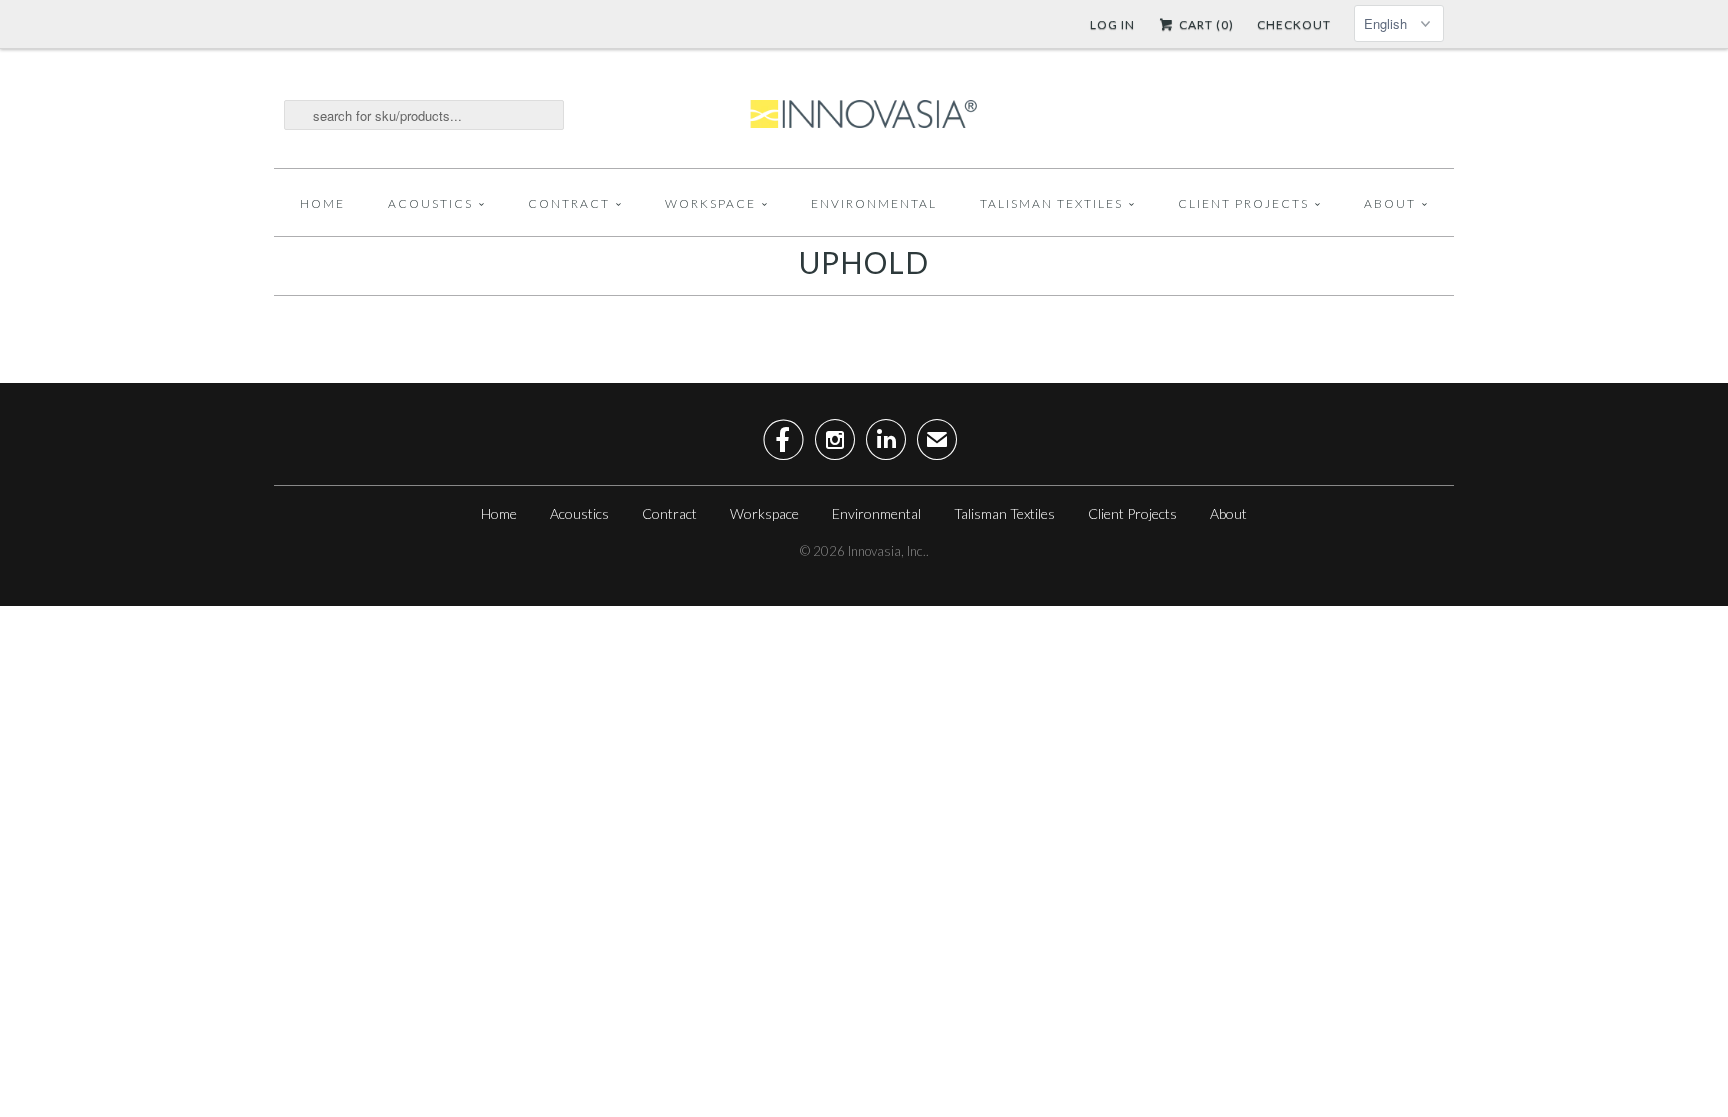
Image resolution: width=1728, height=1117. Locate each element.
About (1390, 203)
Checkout (1294, 24)
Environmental (874, 203)
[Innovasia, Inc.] (864, 115)
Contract (569, 203)
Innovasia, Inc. (887, 551)
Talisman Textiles (1051, 203)
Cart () (1205, 24)
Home (322, 203)
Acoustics (430, 203)
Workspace (710, 203)
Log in (1112, 24)
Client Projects (1243, 203)
